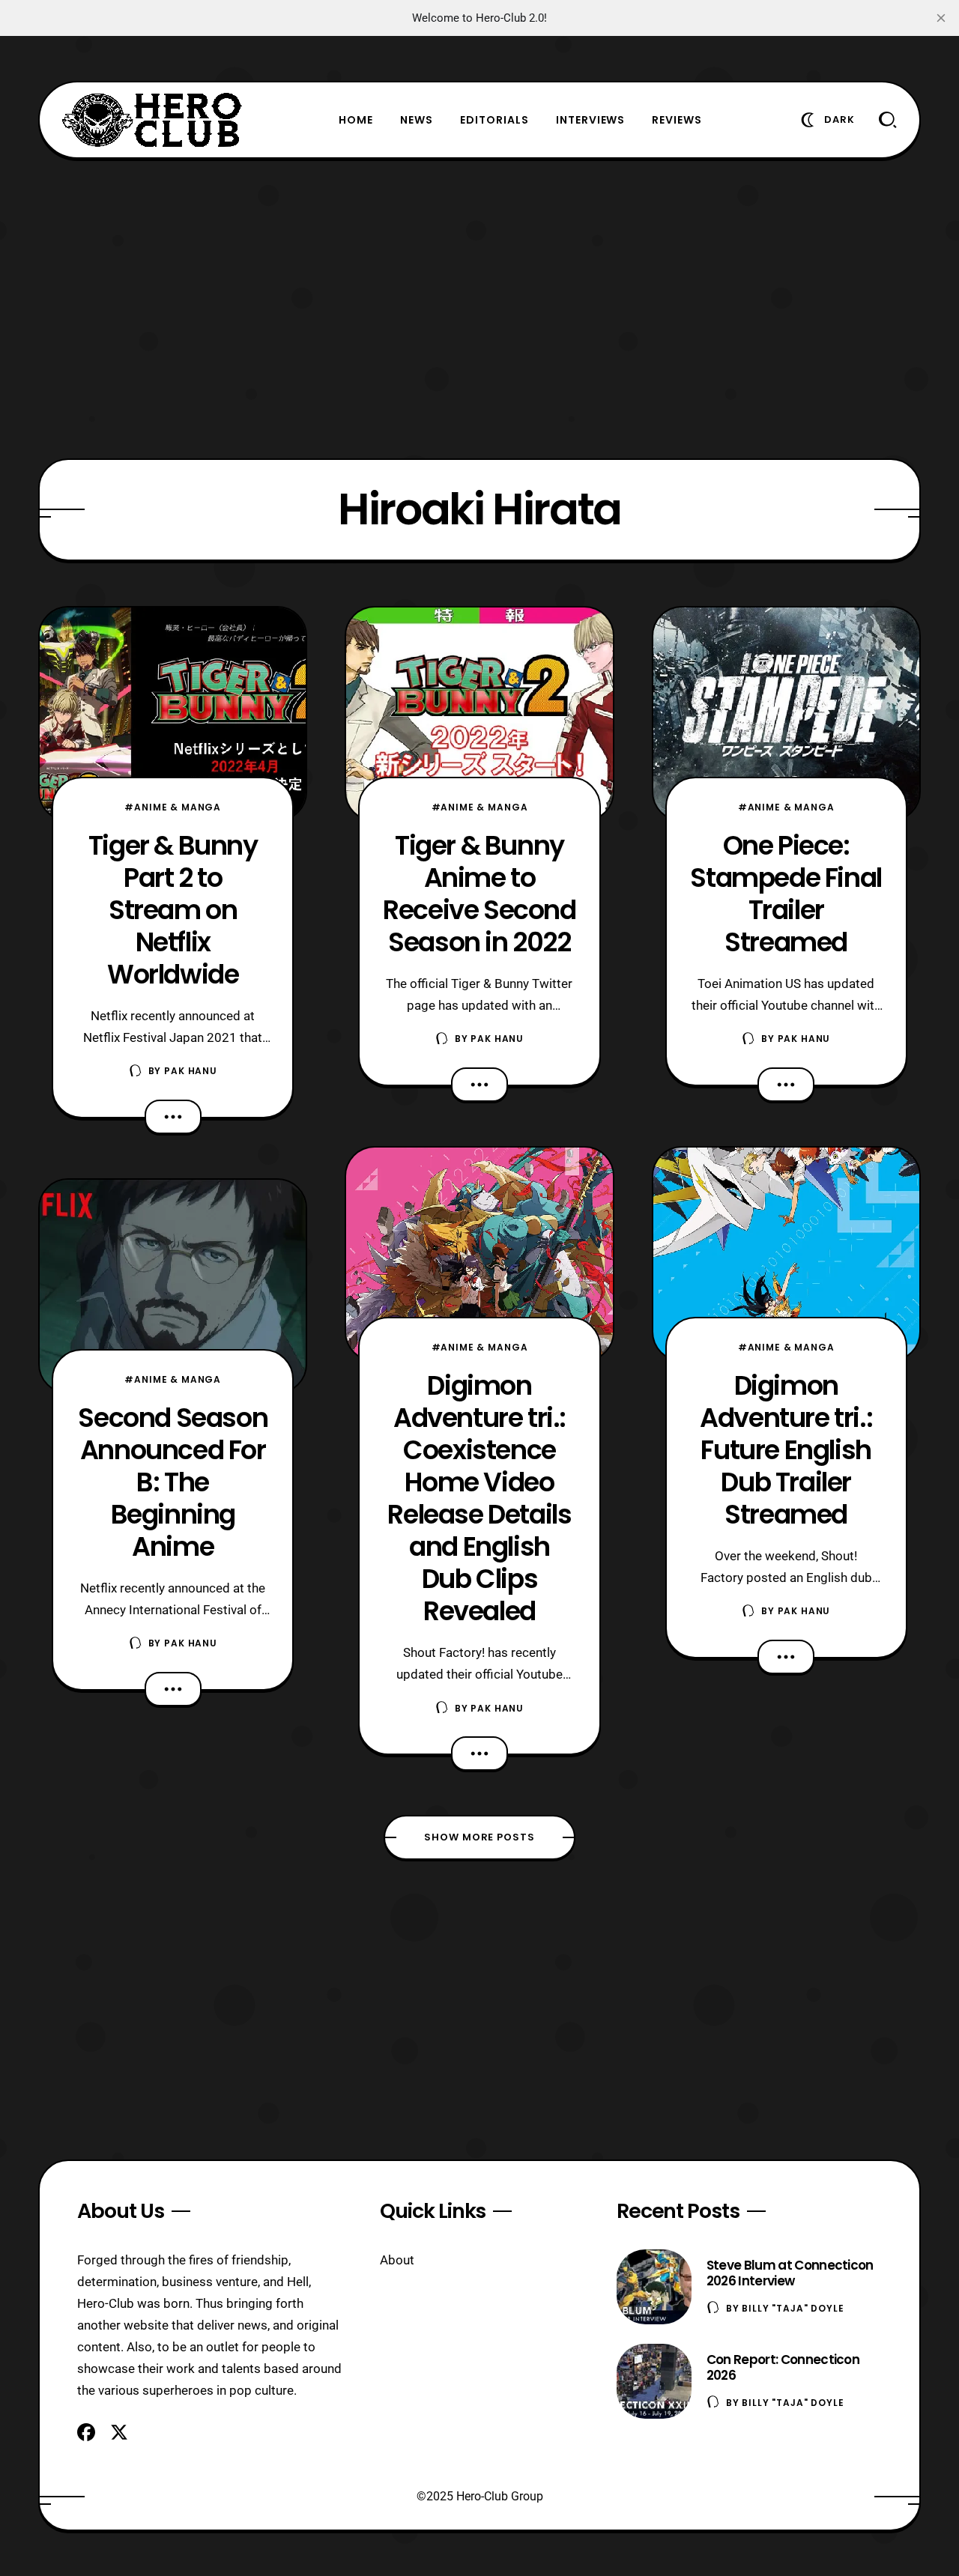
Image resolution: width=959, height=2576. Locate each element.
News (417, 120)
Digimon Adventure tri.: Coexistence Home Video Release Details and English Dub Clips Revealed (479, 1498)
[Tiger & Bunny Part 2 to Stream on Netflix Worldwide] (173, 714)
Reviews (677, 120)
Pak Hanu (191, 1071)
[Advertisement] (479, 309)
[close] (941, 18)
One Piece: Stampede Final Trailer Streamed (786, 894)
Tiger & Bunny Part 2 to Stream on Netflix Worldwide (173, 910)
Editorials (494, 120)
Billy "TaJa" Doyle (793, 2308)
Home (356, 120)
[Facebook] (86, 2432)
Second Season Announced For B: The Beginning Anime (173, 1482)
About (397, 2260)
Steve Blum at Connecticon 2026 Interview (790, 2273)
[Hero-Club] (152, 120)
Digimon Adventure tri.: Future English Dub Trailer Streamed (786, 1450)
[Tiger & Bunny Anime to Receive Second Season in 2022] (479, 714)
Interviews (591, 120)
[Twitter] (119, 2432)
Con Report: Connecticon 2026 (783, 2367)
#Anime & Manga (173, 807)
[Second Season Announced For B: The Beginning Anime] (173, 1286)
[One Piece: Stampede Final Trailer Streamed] (786, 714)
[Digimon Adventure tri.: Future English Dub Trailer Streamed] (786, 1254)
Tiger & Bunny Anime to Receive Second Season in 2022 (479, 894)
